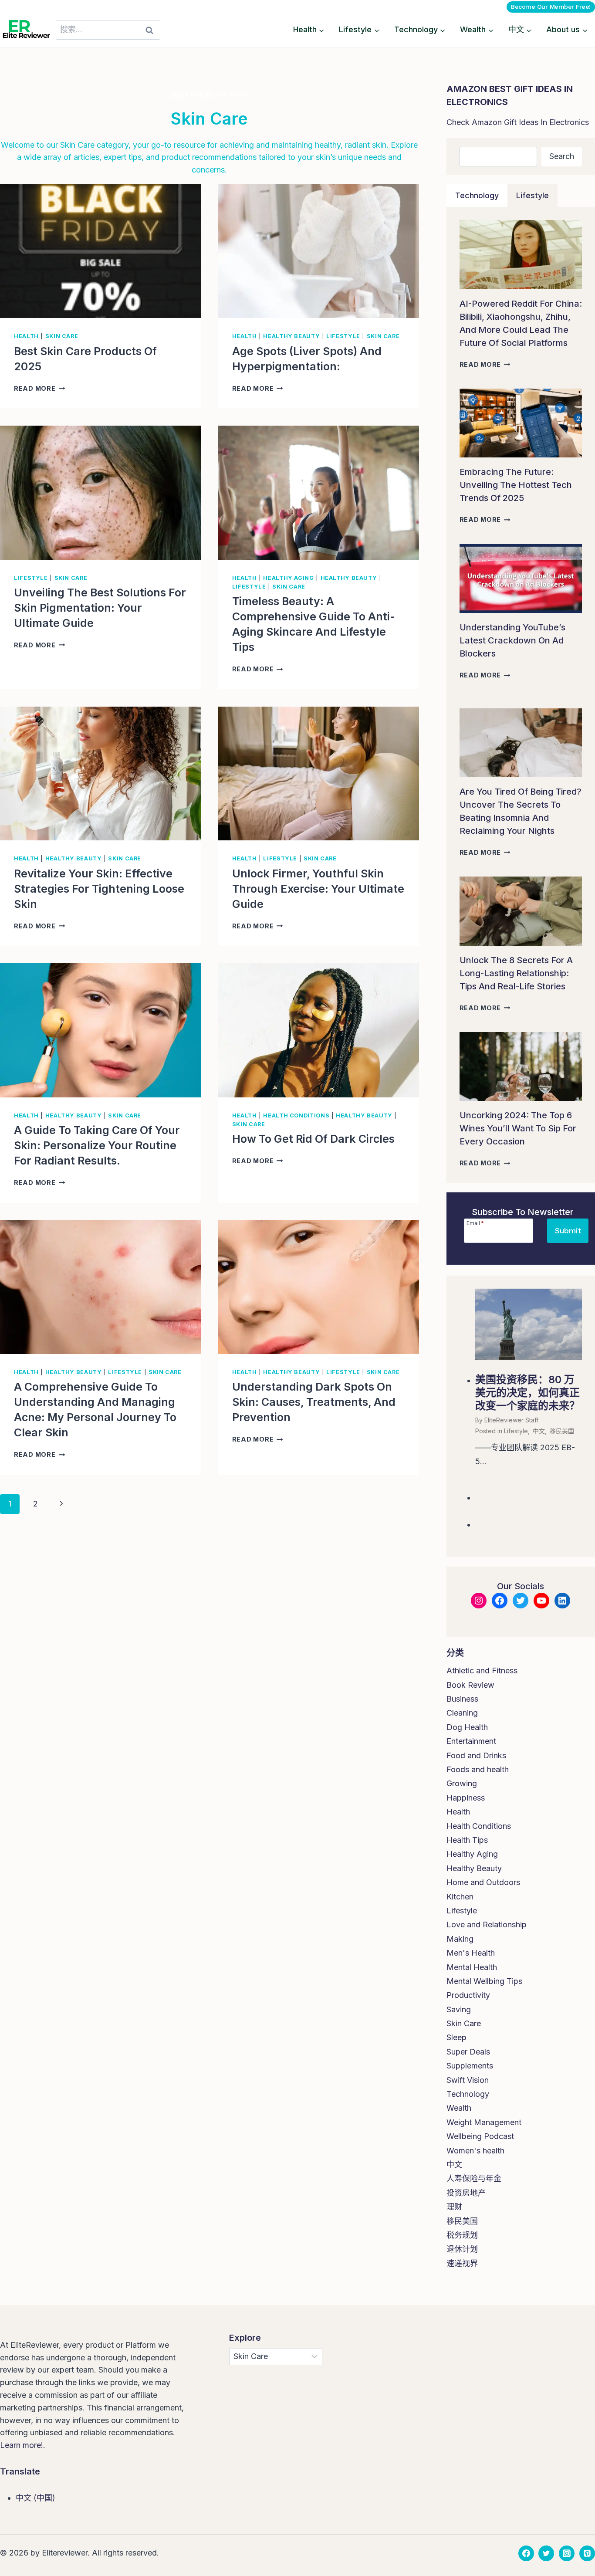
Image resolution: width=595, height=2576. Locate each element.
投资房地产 (466, 2193)
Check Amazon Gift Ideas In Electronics (518, 122)
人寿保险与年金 (474, 2178)
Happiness (466, 1798)
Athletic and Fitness (482, 1671)
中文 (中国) (35, 2498)
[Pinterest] (587, 2553)
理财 (454, 2207)
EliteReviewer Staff (511, 1420)
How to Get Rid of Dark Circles (313, 1139)
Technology (468, 2094)
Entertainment (471, 1741)
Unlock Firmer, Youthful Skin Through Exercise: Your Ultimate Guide (318, 889)
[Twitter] (546, 2553)
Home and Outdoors (483, 1882)
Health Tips (467, 1840)
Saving (459, 2009)
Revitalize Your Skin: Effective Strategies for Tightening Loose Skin (99, 889)
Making (460, 1939)
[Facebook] (526, 2553)
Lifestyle (343, 336)
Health (26, 336)
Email (475, 1223)
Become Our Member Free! (551, 7)
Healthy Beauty (291, 336)
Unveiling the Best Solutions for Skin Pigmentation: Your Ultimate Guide (100, 608)
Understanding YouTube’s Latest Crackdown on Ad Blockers (512, 640)
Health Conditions (296, 1115)
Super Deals (468, 2052)
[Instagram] (567, 2553)
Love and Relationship (487, 1924)
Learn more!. (23, 2445)
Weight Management (484, 2122)
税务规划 (462, 2235)
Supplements (470, 2066)
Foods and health (478, 1769)
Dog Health (467, 1727)
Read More (39, 388)
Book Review (470, 1685)
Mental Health (472, 1967)
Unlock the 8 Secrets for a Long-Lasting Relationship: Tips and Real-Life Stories (516, 973)
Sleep (456, 2037)
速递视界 (462, 2263)
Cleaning (462, 1713)
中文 (539, 1431)
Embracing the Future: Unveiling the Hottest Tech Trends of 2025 (516, 485)
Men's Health (471, 1953)
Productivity (468, 1995)
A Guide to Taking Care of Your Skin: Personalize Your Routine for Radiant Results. (97, 1145)
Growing (462, 1783)
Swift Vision (468, 2080)
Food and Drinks (476, 1755)
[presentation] (100, 251)
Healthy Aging (288, 578)
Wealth (459, 2108)
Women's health (475, 2151)
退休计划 (462, 2249)
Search (562, 156)
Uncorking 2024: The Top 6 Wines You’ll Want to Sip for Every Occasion (518, 1128)
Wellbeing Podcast (480, 2136)
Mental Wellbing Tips (484, 1981)
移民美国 (562, 1431)
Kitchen (460, 1897)
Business (462, 1699)
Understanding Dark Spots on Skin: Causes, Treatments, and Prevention (314, 1402)
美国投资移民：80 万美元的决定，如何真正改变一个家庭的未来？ (527, 1393)
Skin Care (62, 336)
